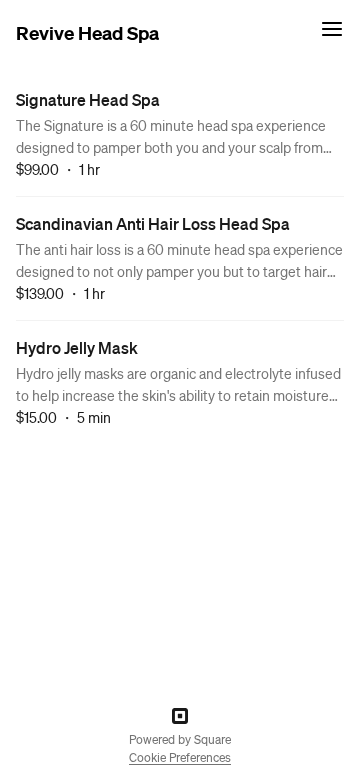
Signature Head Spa (88, 99)
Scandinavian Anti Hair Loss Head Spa (153, 223)
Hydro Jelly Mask (77, 347)
